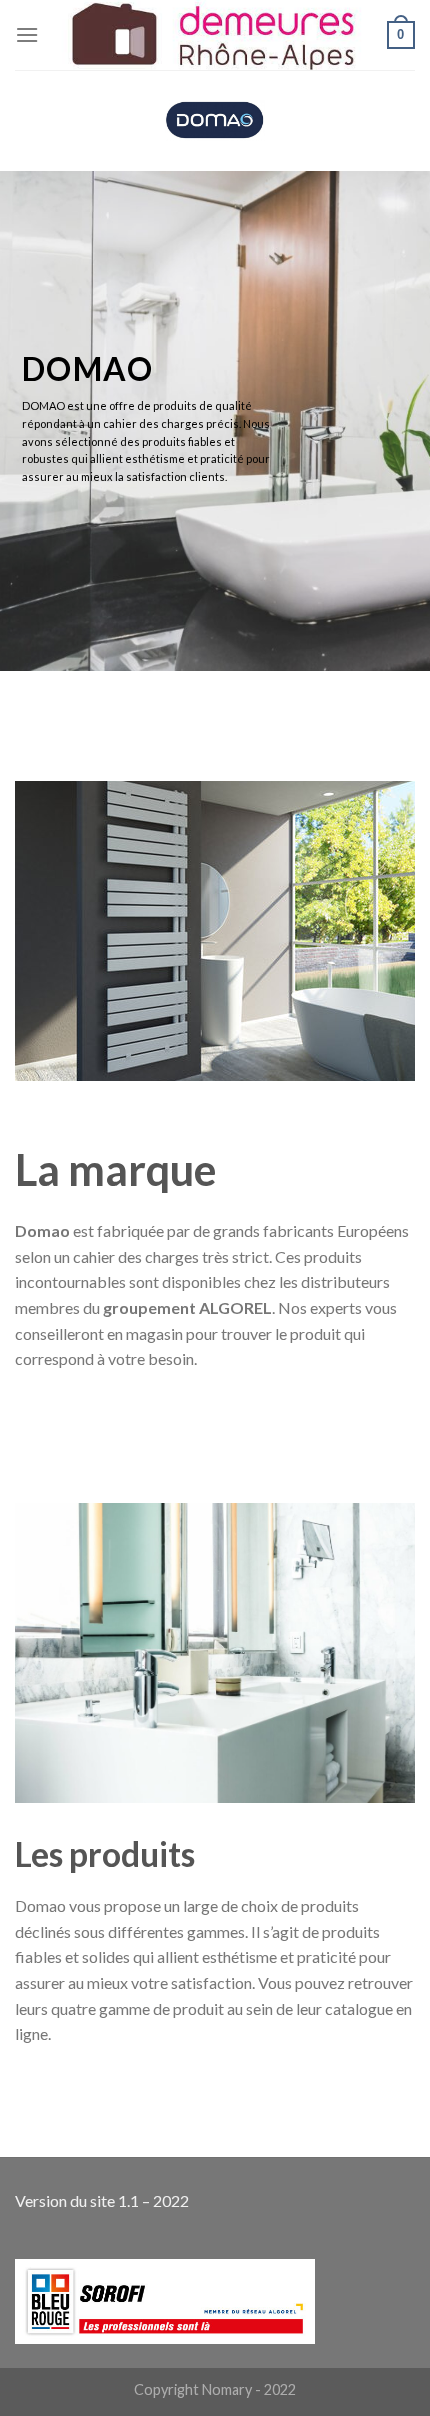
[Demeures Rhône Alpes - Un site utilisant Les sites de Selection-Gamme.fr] (213, 34)
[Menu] (27, 34)
